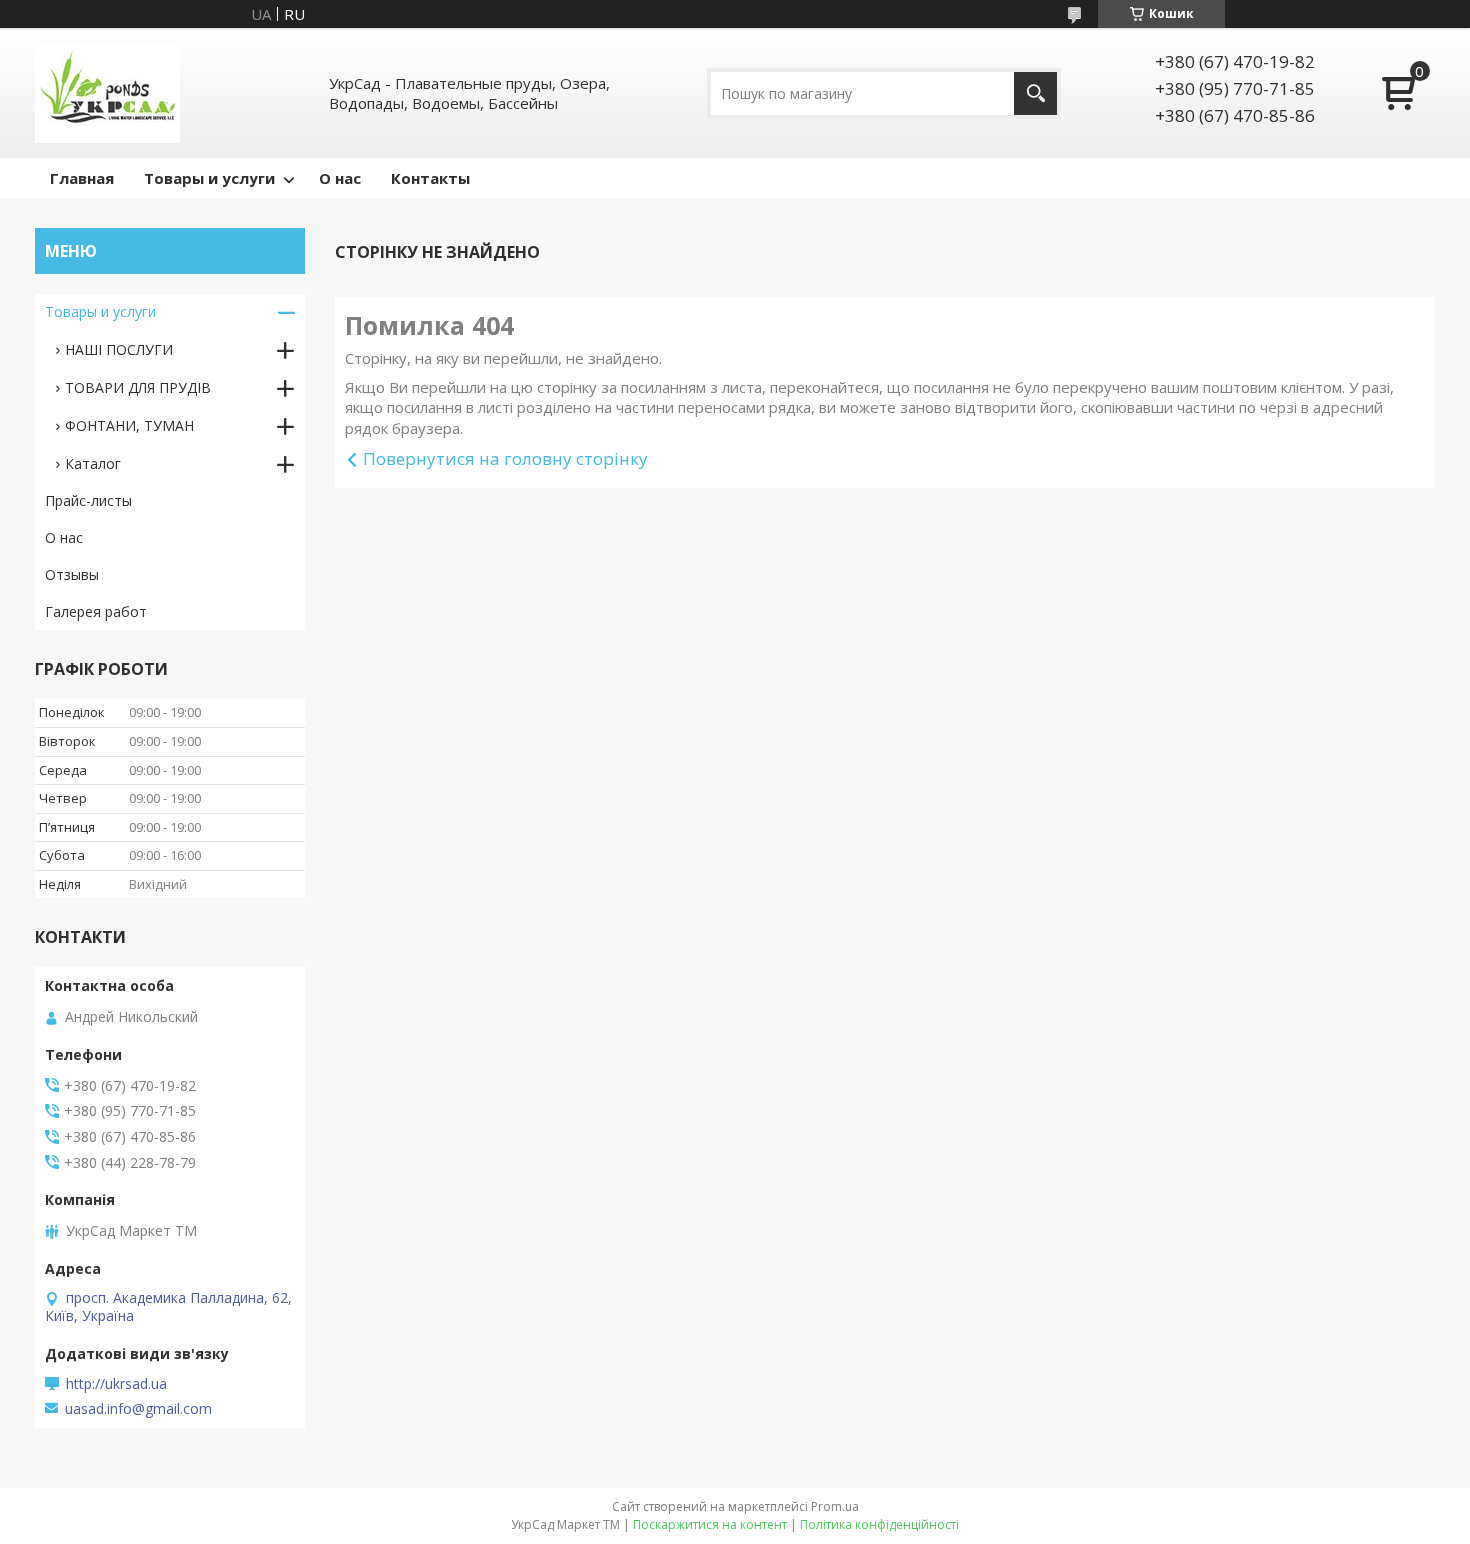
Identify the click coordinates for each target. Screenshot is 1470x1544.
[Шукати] (1035, 93)
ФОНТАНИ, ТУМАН (129, 425)
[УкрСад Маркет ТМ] (107, 93)
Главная (82, 178)
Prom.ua (835, 1506)
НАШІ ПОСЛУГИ (119, 349)
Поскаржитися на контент (710, 1524)
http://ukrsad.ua (116, 1384)
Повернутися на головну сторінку (505, 458)
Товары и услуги (209, 178)
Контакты (430, 178)
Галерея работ (96, 611)
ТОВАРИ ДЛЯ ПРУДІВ (138, 387)
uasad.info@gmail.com (138, 1409)
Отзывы (72, 574)
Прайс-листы (88, 500)
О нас (340, 178)
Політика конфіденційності (879, 1524)
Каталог (93, 463)
